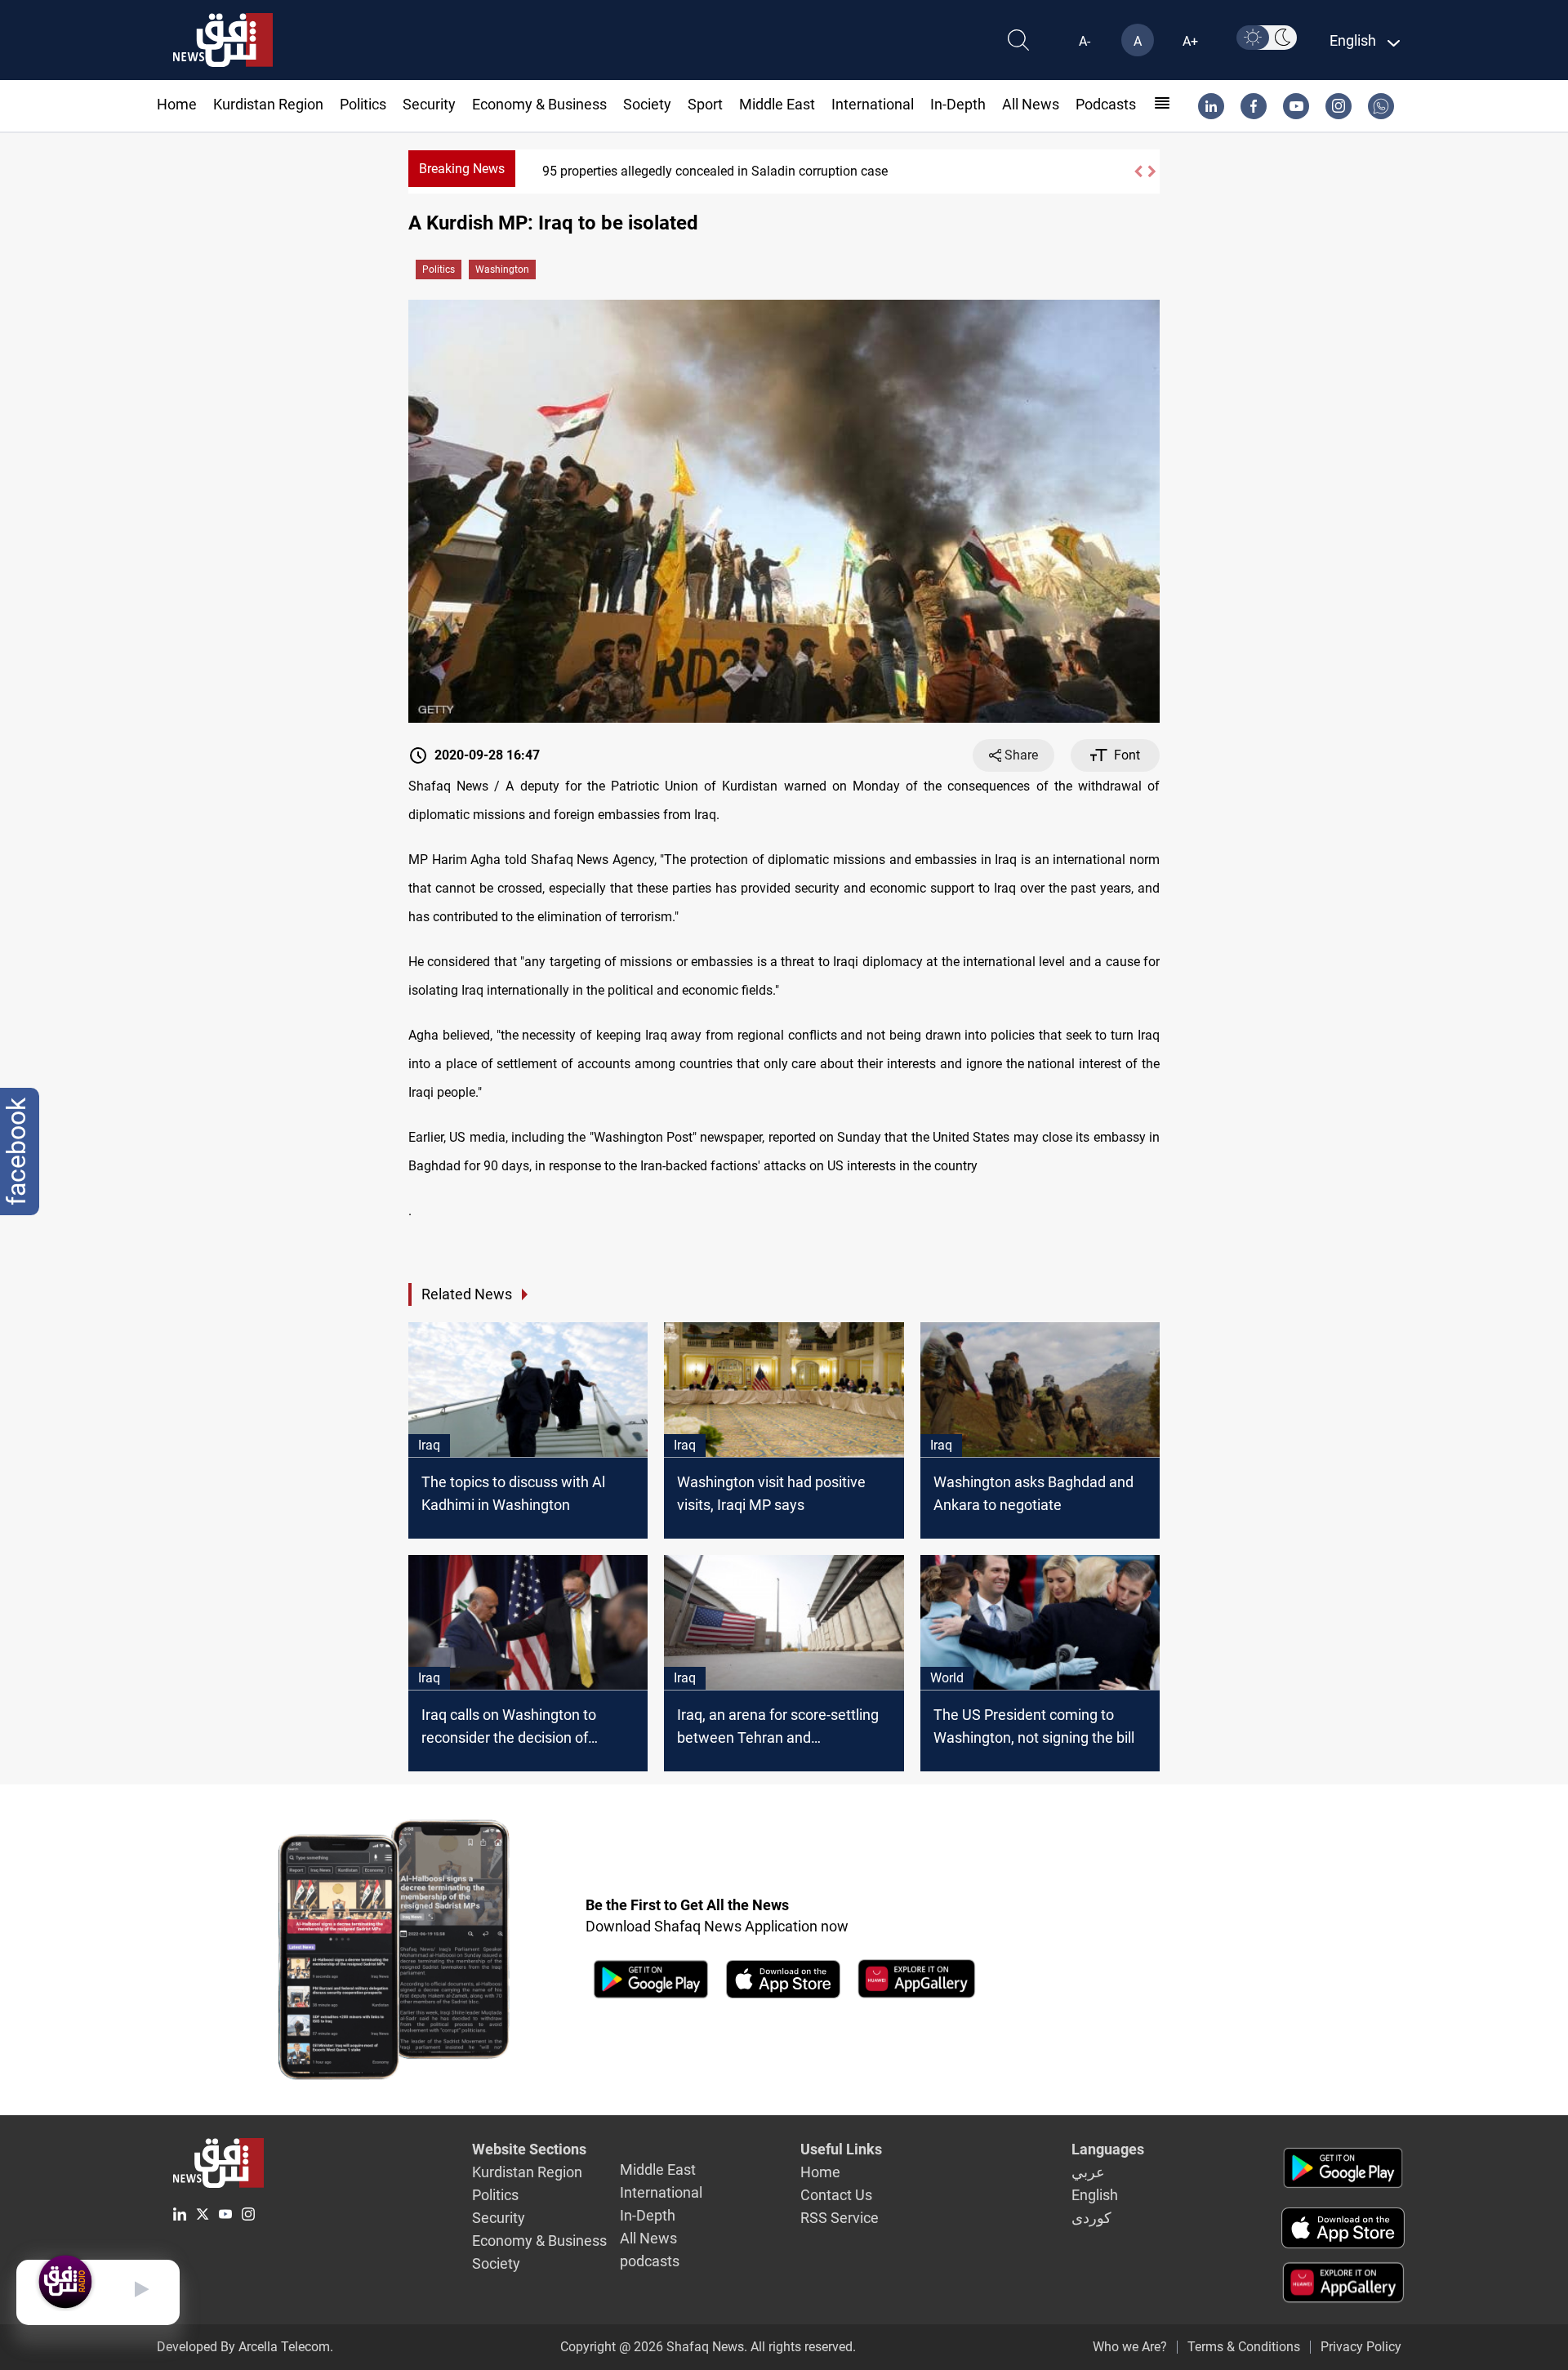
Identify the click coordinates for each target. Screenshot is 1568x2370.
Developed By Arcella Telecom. (245, 2347)
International (873, 104)
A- (1085, 41)
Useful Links (841, 2149)
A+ (1190, 41)
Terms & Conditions (1244, 2347)
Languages (1108, 2149)
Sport (705, 104)
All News (1031, 104)
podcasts (1106, 104)
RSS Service (840, 2218)
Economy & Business (539, 104)
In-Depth (958, 104)
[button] (1138, 172)
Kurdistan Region (268, 104)
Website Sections (529, 2149)
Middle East (777, 104)
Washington (502, 270)
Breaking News (462, 169)
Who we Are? (1130, 2347)
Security (429, 104)
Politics (363, 104)
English (1095, 2195)
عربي (1088, 2172)
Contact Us (836, 2195)
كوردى (1091, 2218)
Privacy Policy (1361, 2347)
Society (647, 104)
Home (177, 104)
